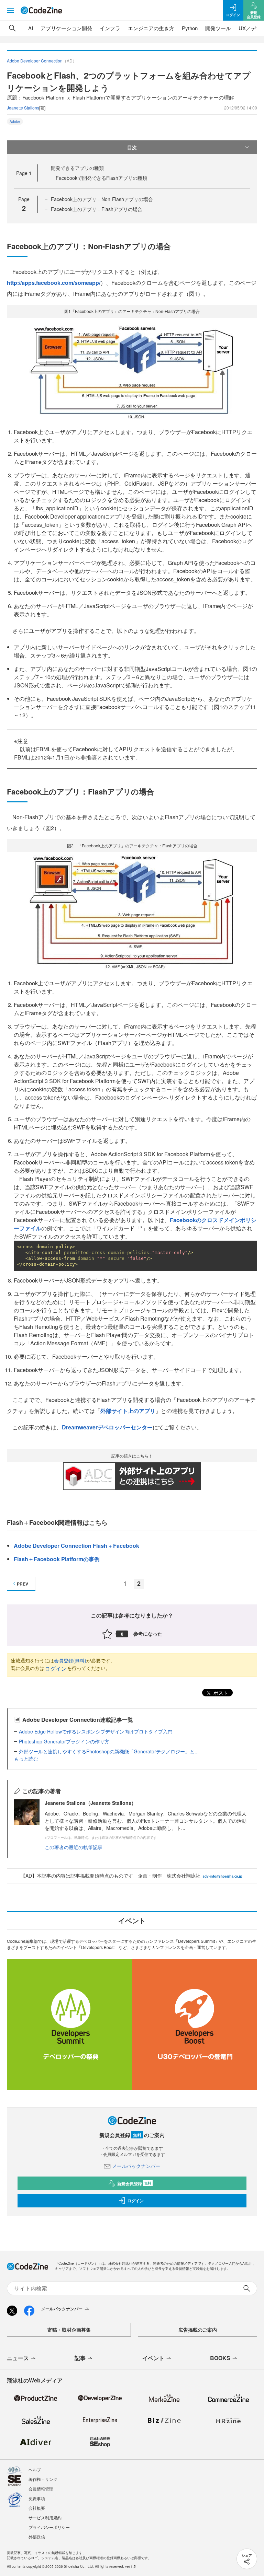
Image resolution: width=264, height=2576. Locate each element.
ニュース (18, 2358)
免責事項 (37, 2498)
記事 (80, 2358)
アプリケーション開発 (66, 28)
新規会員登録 (134, 2183)
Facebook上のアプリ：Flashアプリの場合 (97, 209)
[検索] (12, 28)
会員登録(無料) (70, 1660)
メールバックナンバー (136, 2166)
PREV (23, 1584)
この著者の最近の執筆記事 (74, 1847)
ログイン (56, 1668)
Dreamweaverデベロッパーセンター (107, 1427)
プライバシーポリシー (49, 2527)
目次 (132, 147)
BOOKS (220, 2358)
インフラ (110, 28)
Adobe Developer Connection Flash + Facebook (76, 1546)
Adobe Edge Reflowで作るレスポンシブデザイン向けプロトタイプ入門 (96, 1731)
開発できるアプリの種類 (77, 168)
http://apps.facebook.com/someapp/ (54, 283)
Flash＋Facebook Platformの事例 (57, 1559)
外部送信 (37, 2537)
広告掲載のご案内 (198, 2330)
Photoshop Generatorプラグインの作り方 (64, 1741)
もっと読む (26, 1759)
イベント (153, 2358)
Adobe (15, 121)
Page (24, 173)
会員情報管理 (41, 2489)
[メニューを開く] (10, 10)
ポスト (220, 1693)
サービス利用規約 (45, 2517)
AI (31, 28)
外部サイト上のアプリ (128, 1411)
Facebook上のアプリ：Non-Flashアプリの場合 (102, 199)
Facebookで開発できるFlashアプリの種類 (101, 178)
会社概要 (37, 2508)
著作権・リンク (43, 2479)
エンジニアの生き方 (151, 28)
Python (190, 28)
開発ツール (218, 28)
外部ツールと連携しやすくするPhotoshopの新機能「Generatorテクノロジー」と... (109, 1751)
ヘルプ (35, 2469)
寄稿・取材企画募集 (69, 2330)
